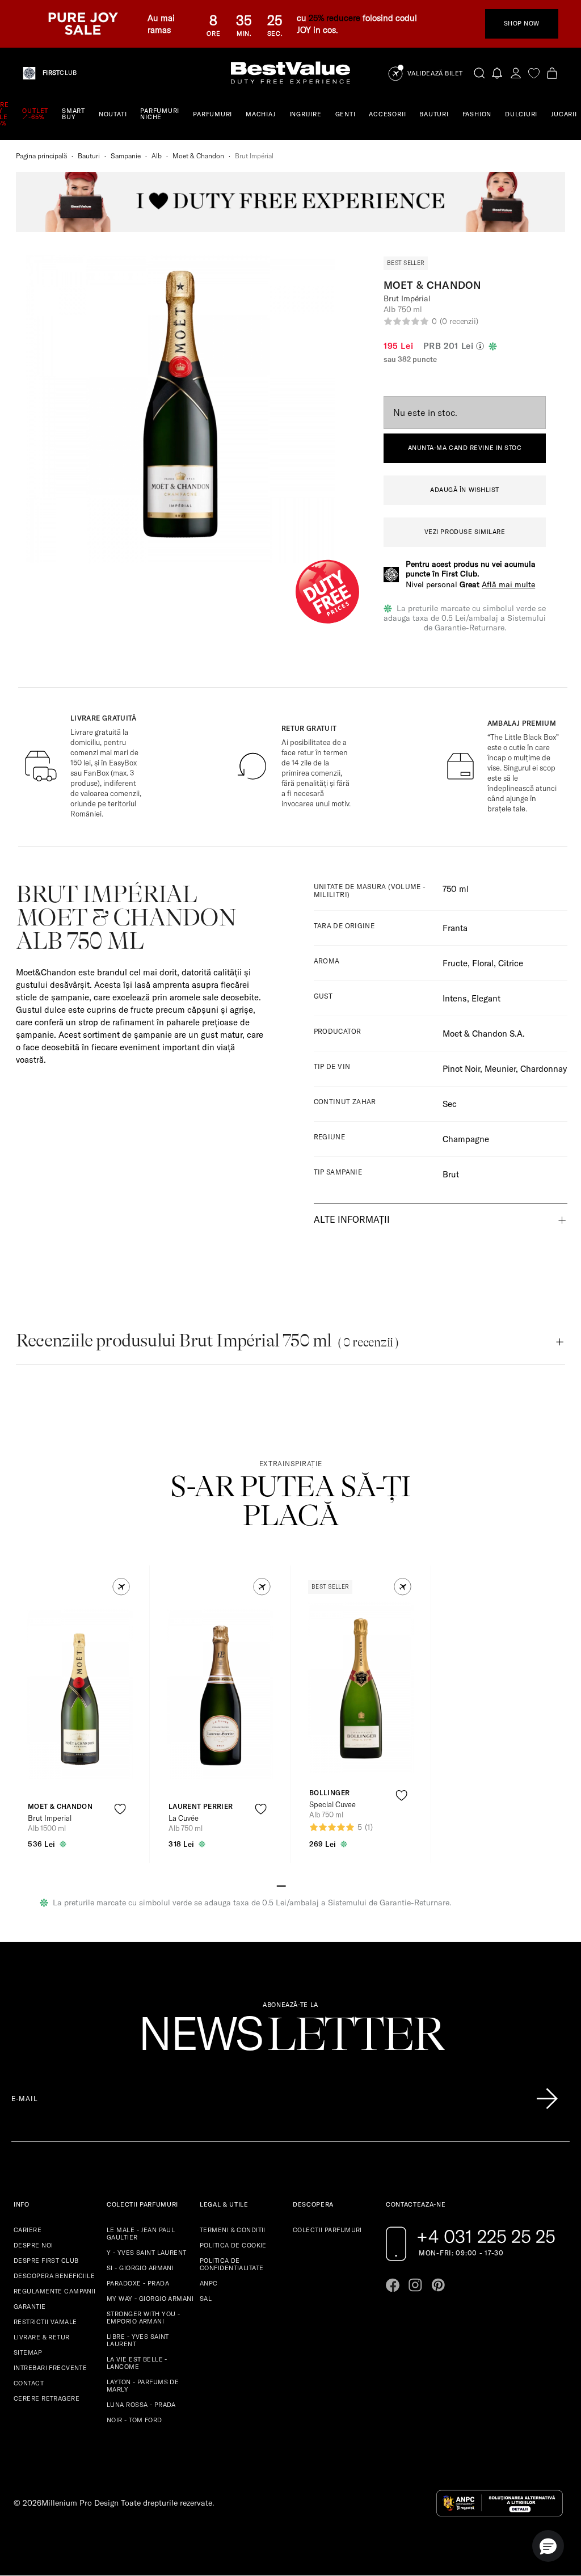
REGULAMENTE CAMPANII (55, 2291)
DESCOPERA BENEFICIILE (54, 2276)
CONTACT (29, 2383)
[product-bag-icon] (120, 1837)
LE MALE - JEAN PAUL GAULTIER (141, 2234)
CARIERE (28, 2230)
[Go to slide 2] (290, 1885)
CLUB (60, 73)
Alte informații (352, 1219)
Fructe (455, 963)
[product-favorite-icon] (120, 1809)
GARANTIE (30, 2306)
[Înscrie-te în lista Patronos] (547, 2099)
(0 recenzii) (459, 321)
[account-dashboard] (516, 73)
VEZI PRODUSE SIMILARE (465, 532)
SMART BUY (73, 114)
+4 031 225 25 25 (486, 2236)
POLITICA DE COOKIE (233, 2245)
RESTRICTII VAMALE (45, 2322)
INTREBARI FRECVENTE (50, 2368)
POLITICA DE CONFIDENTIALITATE (231, 2264)
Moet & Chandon (198, 156)
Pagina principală (41, 156)
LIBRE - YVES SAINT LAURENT (138, 2340)
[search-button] (479, 73)
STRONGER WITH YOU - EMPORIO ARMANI (143, 2318)
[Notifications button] (498, 73)
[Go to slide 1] (281, 1885)
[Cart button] (552, 73)
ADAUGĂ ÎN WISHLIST (465, 490)
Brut (451, 1174)
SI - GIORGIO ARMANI (140, 2268)
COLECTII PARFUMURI (327, 2230)
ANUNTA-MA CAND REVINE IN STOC (465, 448)
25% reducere (334, 18)
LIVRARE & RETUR (42, 2337)
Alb (157, 156)
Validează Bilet (435, 73)
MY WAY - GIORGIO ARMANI (150, 2299)
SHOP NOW (522, 23)
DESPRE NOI (33, 2245)
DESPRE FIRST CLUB (46, 2261)
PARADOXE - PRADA (138, 2283)
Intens (455, 998)
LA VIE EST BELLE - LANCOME (137, 2363)
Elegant (486, 998)
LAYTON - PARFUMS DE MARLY (143, 2386)
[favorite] (534, 73)
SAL (206, 2299)
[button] (121, 1587)
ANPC (209, 2283)
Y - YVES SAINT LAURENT (147, 2253)
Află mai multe (508, 584)
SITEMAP (28, 2352)
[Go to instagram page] (415, 2285)
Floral (483, 963)
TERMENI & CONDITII (233, 2230)
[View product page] (221, 1694)
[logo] (290, 73)
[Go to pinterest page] (438, 2285)
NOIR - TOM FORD (134, 2420)
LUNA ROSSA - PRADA (141, 2405)
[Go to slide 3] (300, 1885)
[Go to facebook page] (393, 2285)
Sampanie (126, 156)
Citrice (511, 963)
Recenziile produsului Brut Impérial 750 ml (207, 1340)
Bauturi (89, 156)
